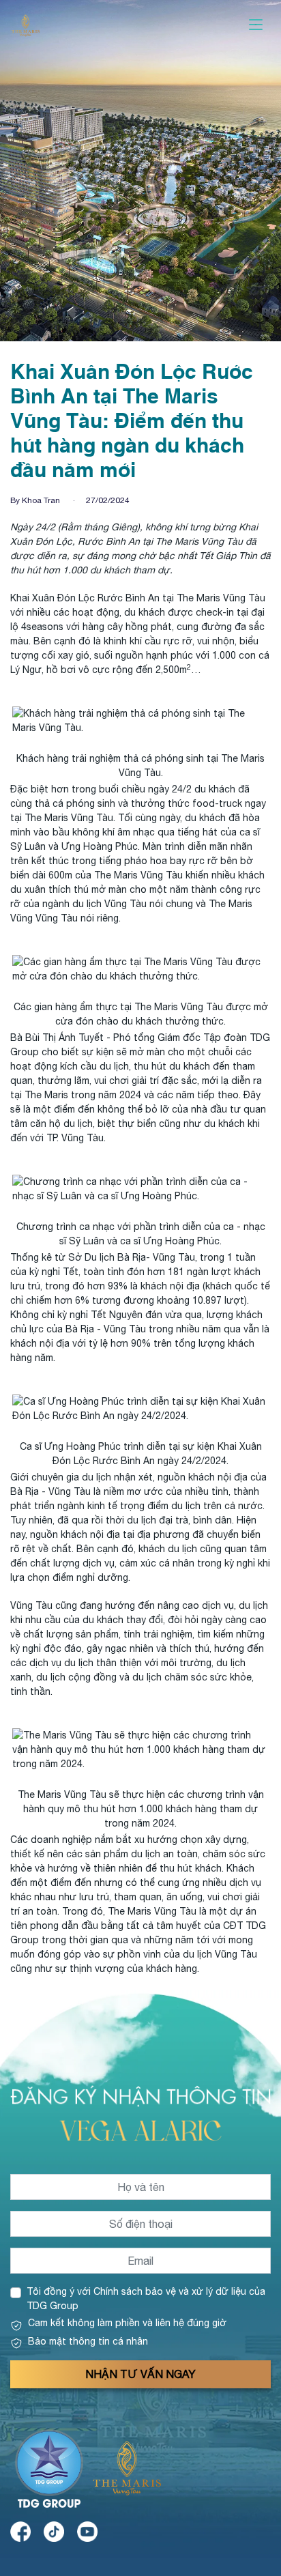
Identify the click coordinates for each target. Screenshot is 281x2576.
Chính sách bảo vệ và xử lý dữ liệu (170, 2291)
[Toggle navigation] (256, 25)
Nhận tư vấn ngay (140, 2374)
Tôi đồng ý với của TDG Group (146, 2299)
